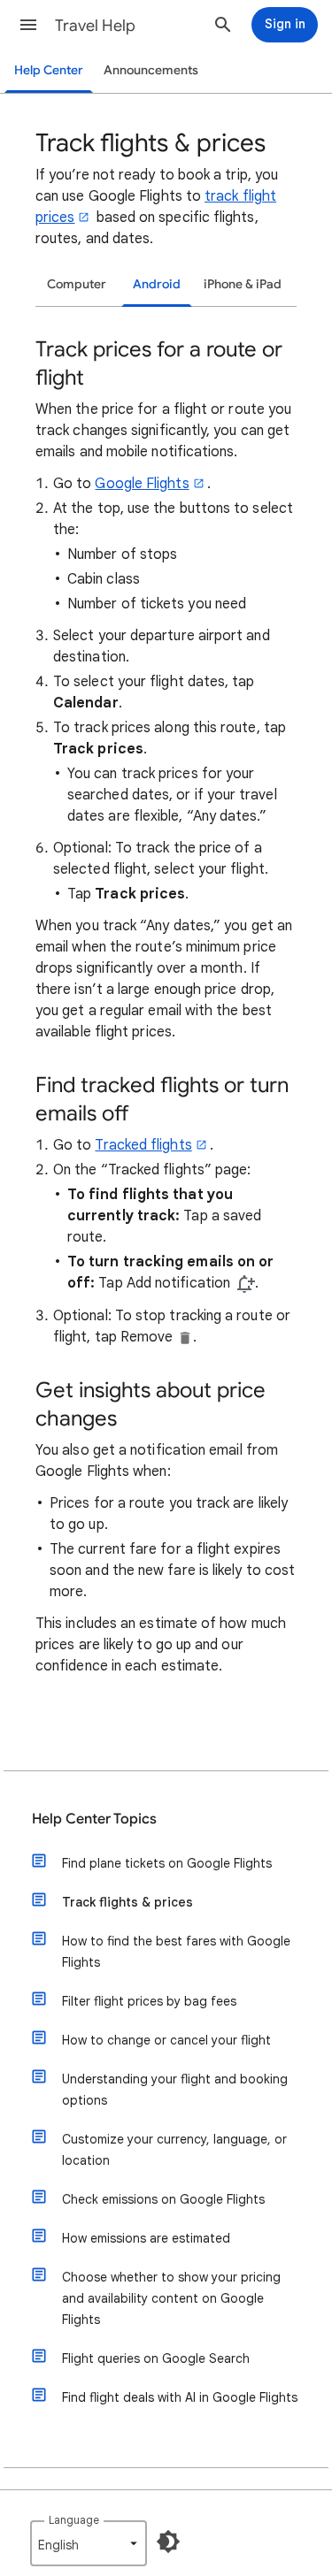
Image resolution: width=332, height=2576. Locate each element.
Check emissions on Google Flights (163, 2199)
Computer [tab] (77, 284)
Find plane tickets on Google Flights (167, 1863)
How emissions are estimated (146, 2238)
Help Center (49, 70)
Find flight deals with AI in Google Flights (180, 2397)
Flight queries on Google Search (156, 2358)
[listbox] (89, 2543)
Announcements (151, 70)
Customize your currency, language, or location (174, 2150)
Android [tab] (157, 284)
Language (74, 2520)
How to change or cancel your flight (166, 2040)
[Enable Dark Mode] (168, 2542)
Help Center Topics (94, 1819)
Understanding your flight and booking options (175, 2090)
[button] (28, 25)
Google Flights (142, 484)
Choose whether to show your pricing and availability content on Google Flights (171, 2298)
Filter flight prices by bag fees (149, 2001)
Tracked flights (143, 1145)
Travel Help (95, 26)
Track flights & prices (127, 1902)
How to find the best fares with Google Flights (176, 1952)
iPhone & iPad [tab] (243, 284)
